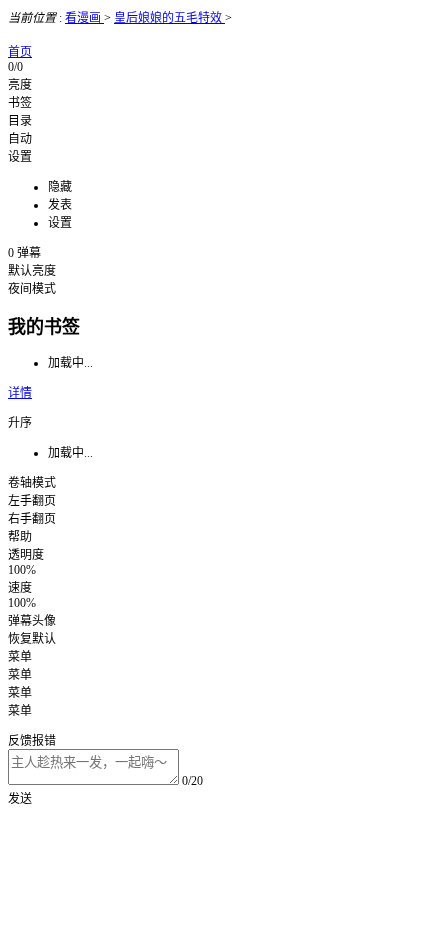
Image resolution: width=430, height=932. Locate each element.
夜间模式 (32, 289)
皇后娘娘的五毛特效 (169, 18)
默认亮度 (32, 271)
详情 (20, 393)
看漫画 (84, 18)
